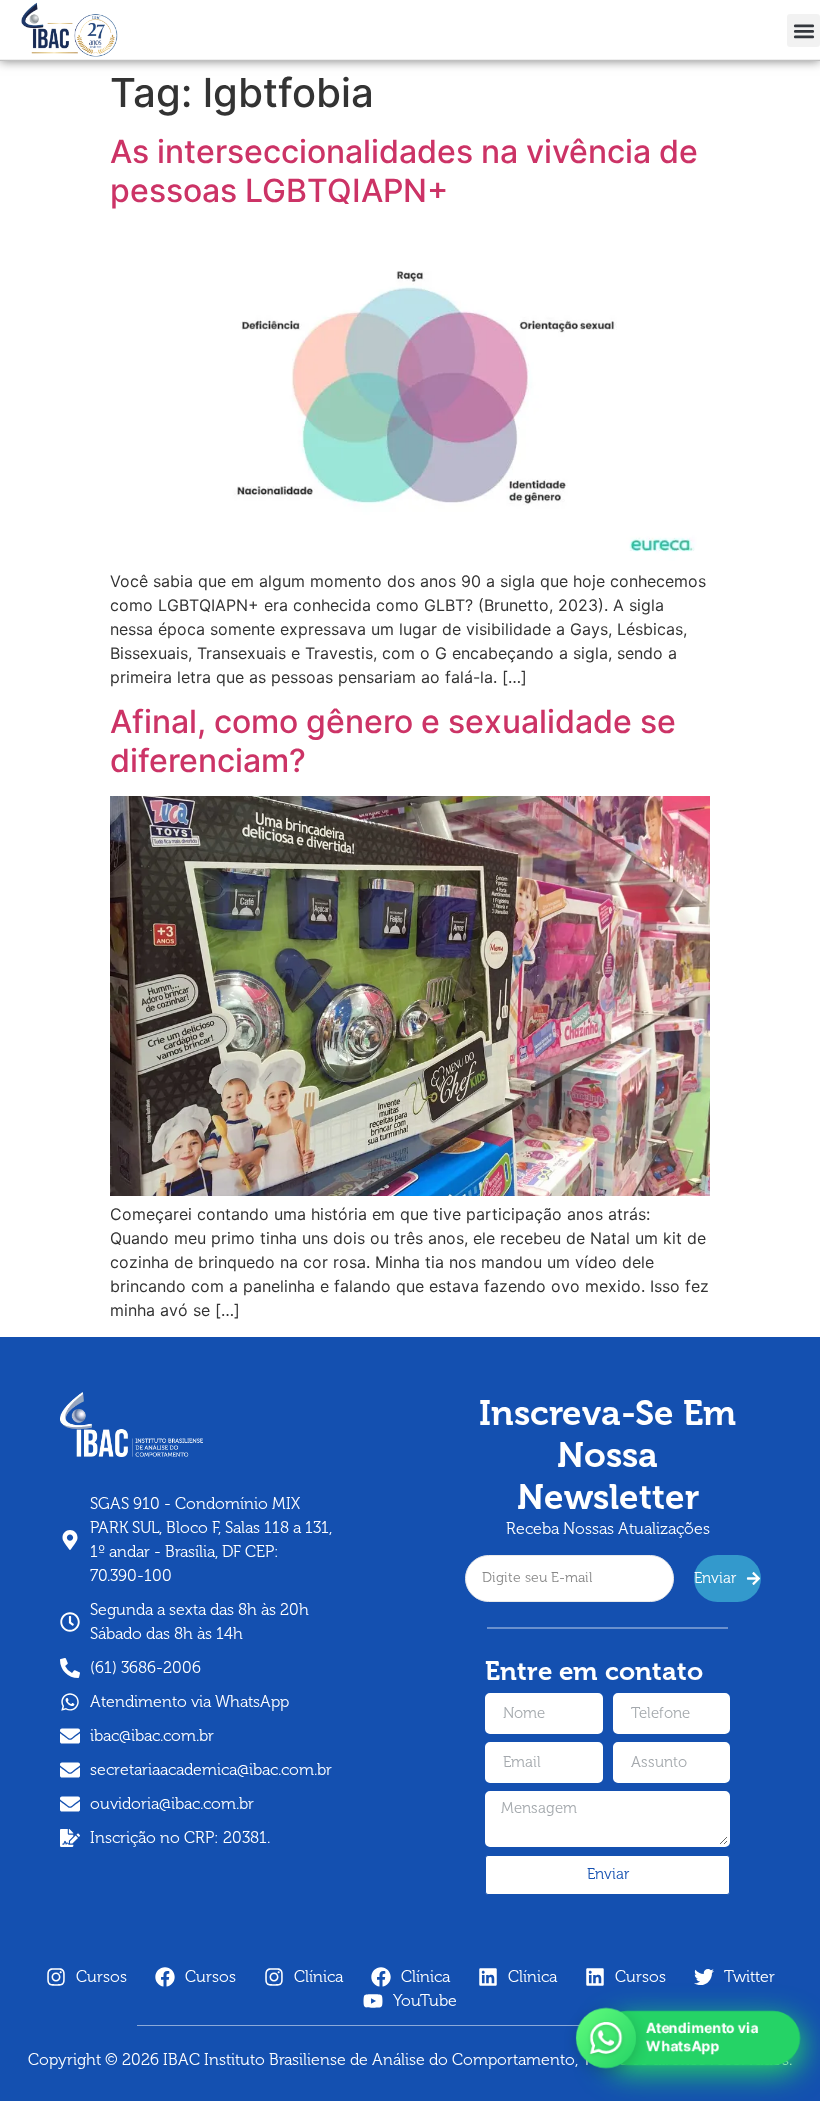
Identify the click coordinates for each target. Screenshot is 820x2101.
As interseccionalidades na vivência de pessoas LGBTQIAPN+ (404, 170)
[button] (803, 30)
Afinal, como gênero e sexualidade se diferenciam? (393, 740)
